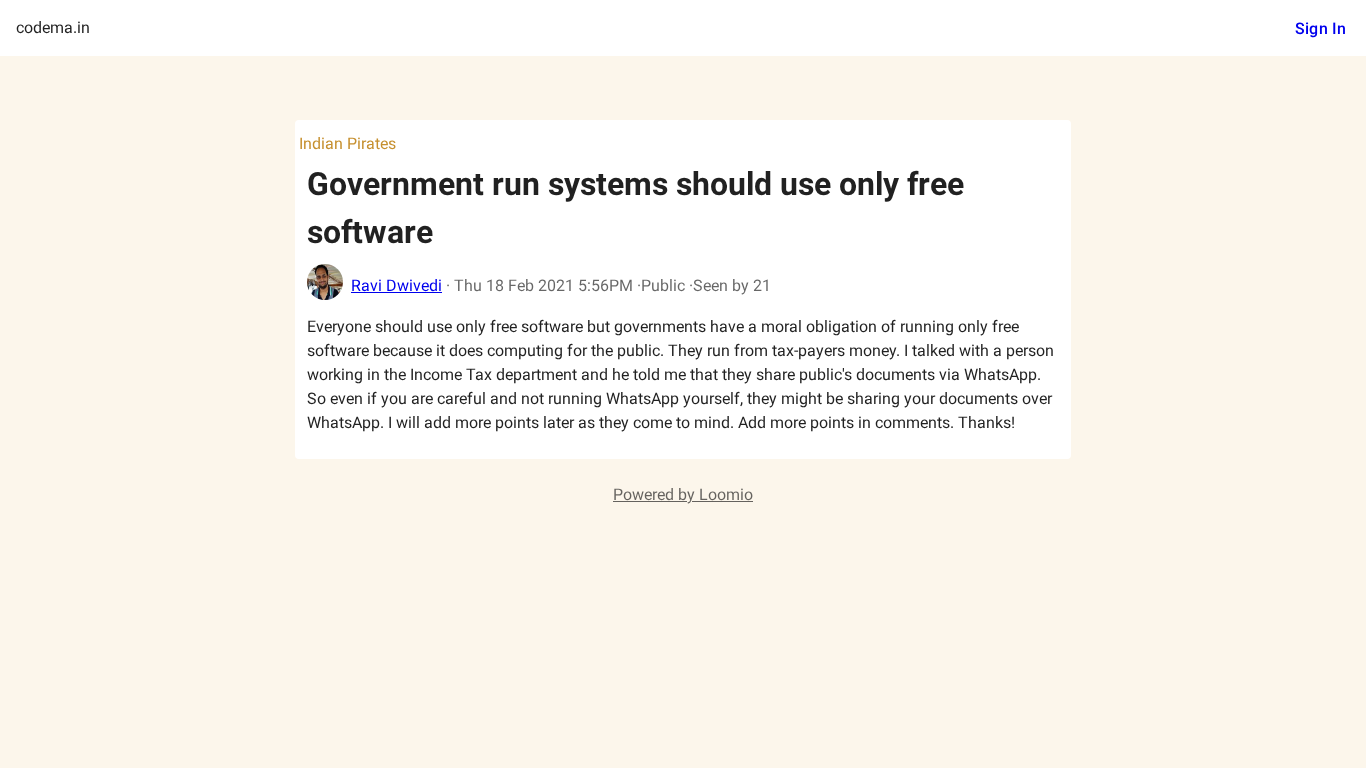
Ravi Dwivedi (396, 285)
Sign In (1320, 28)
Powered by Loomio (683, 494)
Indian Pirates (347, 143)
